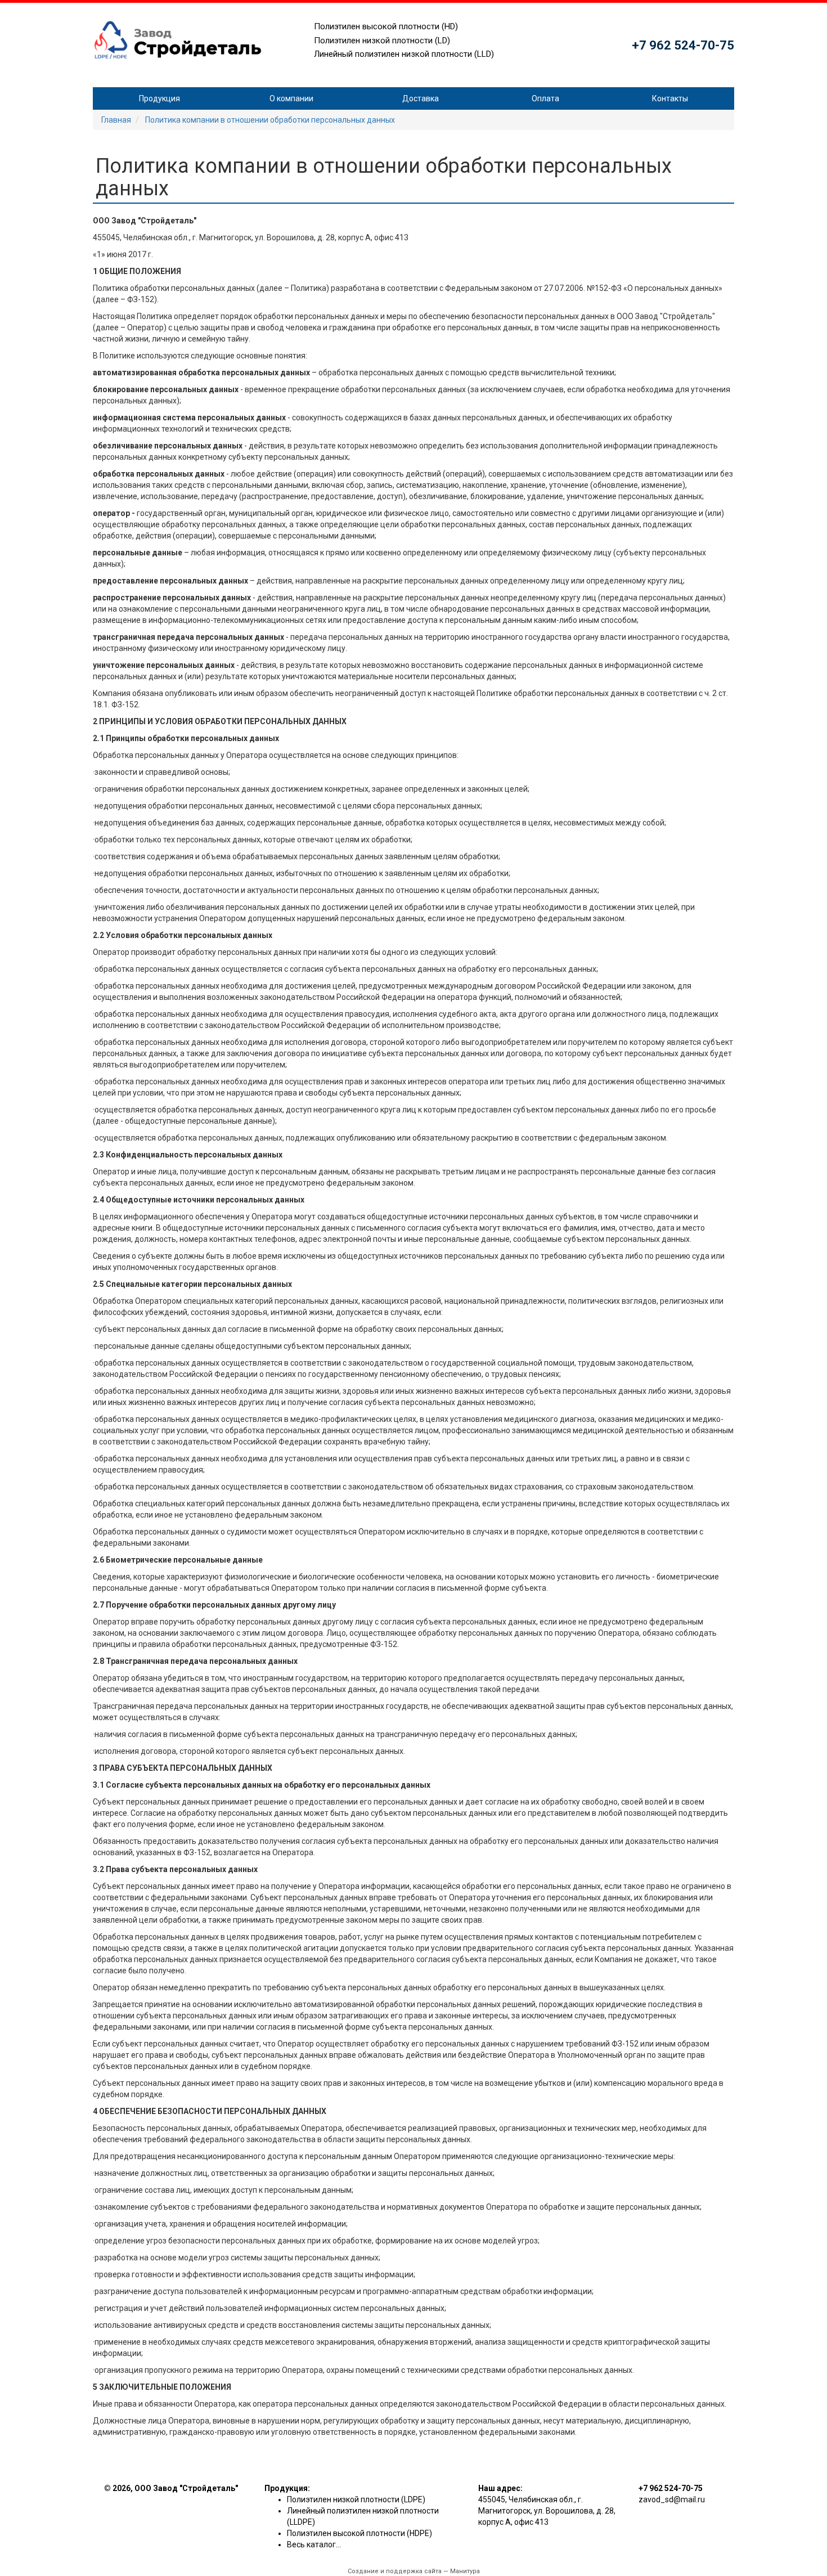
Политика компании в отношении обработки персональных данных (270, 120)
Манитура (465, 2571)
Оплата (545, 98)
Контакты (670, 98)
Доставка (421, 98)
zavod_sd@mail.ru (672, 2499)
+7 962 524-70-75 (683, 45)
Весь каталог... (314, 2544)
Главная (116, 120)
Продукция (159, 98)
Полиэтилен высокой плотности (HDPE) (359, 2533)
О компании (291, 98)
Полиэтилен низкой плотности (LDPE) (356, 2499)
